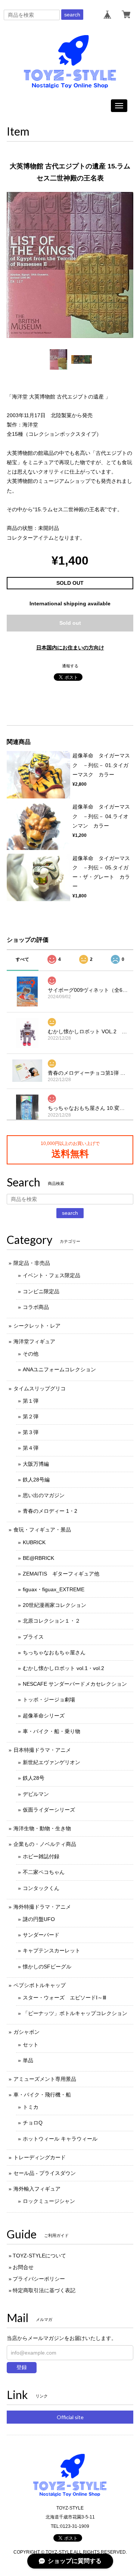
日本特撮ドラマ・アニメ (42, 1750)
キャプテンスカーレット (52, 1950)
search (72, 15)
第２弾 (31, 1416)
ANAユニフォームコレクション (59, 1369)
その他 (31, 1354)
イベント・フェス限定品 (52, 1275)
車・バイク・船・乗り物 (52, 1731)
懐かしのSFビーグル (47, 1967)
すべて (22, 959)
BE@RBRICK (38, 1558)
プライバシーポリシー (39, 2279)
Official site (70, 2417)
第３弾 (31, 1432)
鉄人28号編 (36, 1480)
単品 (28, 2060)
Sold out (70, 623)
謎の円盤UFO (39, 1919)
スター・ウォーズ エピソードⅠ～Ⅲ (65, 1998)
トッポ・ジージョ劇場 (49, 1700)
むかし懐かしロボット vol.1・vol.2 (63, 1668)
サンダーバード (41, 1935)
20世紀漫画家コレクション (55, 1605)
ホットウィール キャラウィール (60, 2139)
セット (31, 2045)
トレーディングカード (40, 2157)
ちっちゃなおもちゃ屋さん (54, 1652)
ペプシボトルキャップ (40, 1985)
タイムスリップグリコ (40, 1388)
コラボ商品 (36, 1307)
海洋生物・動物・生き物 (42, 1828)
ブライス (33, 1637)
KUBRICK (34, 1542)
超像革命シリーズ (44, 1716)
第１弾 (31, 1401)
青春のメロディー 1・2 (50, 1511)
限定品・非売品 (32, 1263)
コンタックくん (41, 1888)
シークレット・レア (37, 1326)
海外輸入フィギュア (37, 2189)
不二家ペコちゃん (44, 1872)
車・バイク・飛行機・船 (42, 2095)
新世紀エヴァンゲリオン (52, 1762)
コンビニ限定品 (41, 1291)
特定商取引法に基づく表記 (44, 2290)
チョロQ (33, 2123)
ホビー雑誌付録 (41, 1856)
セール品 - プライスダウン (45, 2173)
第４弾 (31, 1448)
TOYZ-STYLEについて (39, 2256)
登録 (22, 2367)
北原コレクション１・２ (52, 1621)
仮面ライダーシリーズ (49, 1810)
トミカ (31, 2107)
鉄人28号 (34, 1778)
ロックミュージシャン (49, 2201)
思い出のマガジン (44, 1495)
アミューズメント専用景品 (45, 2079)
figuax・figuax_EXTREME (54, 1589)
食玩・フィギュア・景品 (42, 1530)
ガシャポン (27, 2032)
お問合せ (23, 2267)
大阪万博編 (36, 1464)
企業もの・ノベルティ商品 (45, 1844)
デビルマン (36, 1794)
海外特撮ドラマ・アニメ (42, 1907)
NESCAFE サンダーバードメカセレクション (75, 1684)
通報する (70, 666)
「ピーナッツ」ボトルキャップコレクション (75, 2013)
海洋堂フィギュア (34, 1341)
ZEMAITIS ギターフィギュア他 (61, 1574)
